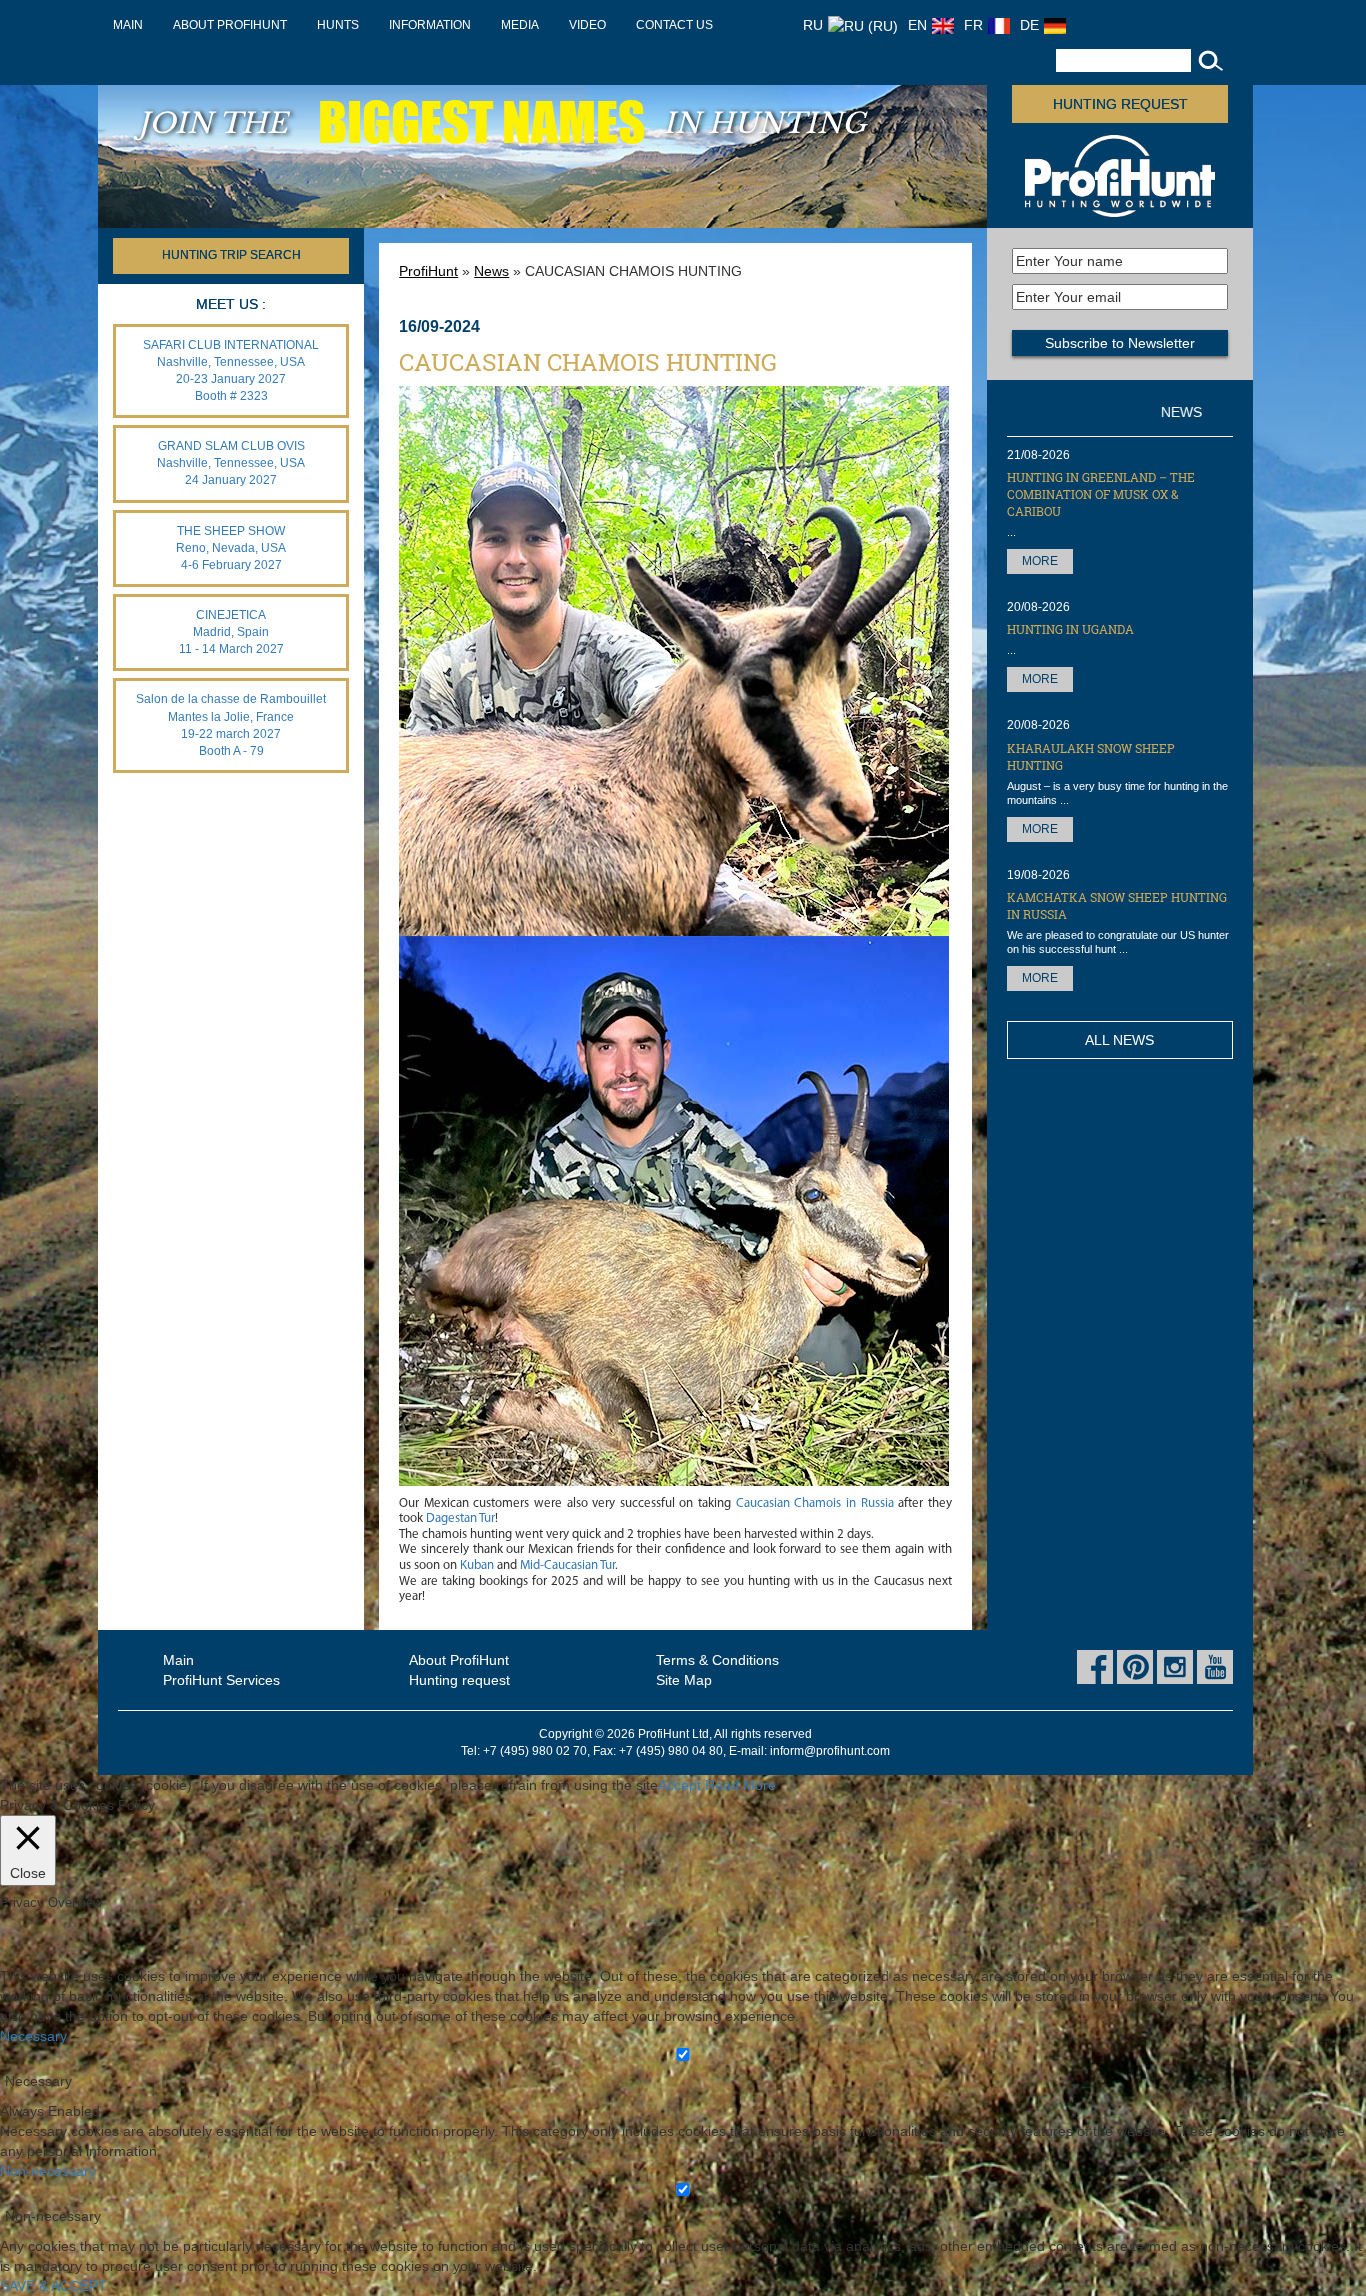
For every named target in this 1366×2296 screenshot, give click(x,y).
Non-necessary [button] (48, 2171)
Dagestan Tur (460, 1518)
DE (1029, 25)
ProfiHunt (428, 271)
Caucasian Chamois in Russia (815, 1503)
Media (520, 25)
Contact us (674, 25)
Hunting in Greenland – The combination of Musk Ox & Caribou (1101, 494)
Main (128, 25)
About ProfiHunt (230, 25)
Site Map (684, 1680)
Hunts (338, 25)
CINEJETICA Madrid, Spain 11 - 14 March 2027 (231, 632)
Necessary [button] (33, 2036)
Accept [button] (679, 1785)
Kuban (477, 1565)
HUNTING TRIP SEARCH (231, 255)
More (1040, 561)
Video (587, 25)
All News (1119, 1040)
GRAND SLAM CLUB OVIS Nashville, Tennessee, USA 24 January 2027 (231, 463)
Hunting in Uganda (1070, 629)
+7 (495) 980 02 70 (535, 1751)
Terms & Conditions (717, 1660)
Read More (740, 1785)
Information (430, 25)
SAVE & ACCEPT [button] (53, 2286)
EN (917, 25)
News (491, 271)
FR (973, 25)
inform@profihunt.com (830, 1751)
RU (813, 25)
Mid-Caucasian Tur (567, 1565)
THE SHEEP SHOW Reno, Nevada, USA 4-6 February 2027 (231, 548)
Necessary (38, 2081)
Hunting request (1120, 104)
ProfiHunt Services (221, 1680)
